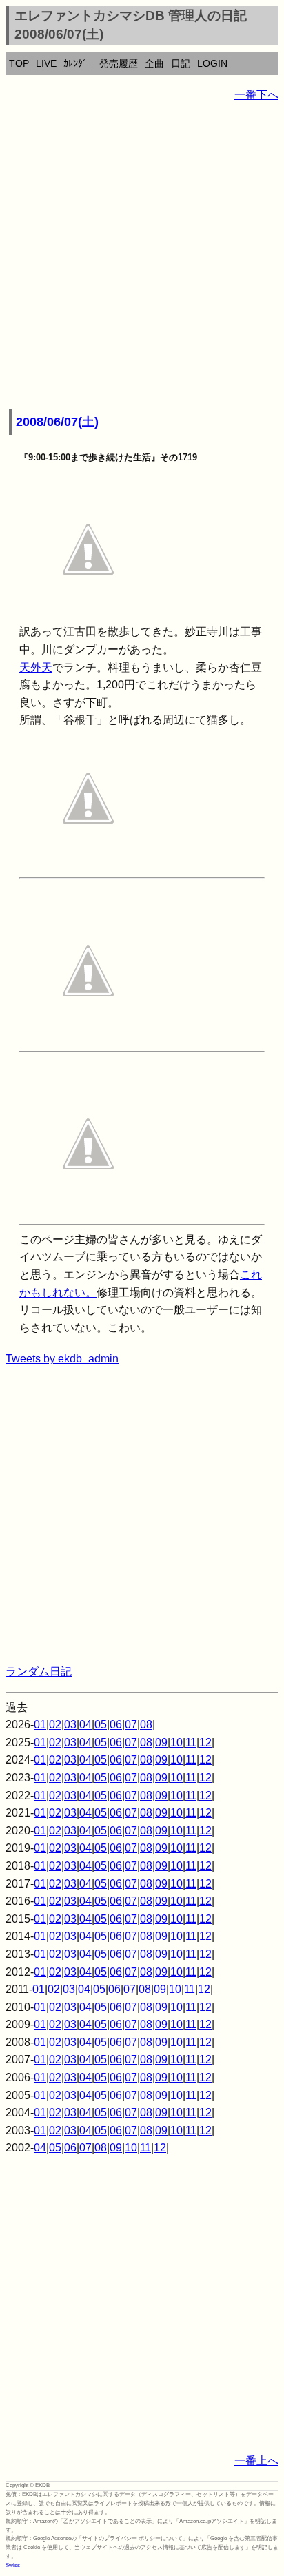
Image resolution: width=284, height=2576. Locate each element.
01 (40, 1725)
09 (161, 1742)
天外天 (36, 667)
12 (205, 1742)
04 (85, 1725)
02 (55, 1725)
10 (176, 1742)
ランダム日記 (39, 1672)
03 (70, 1725)
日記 (181, 63)
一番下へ (256, 95)
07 (131, 1725)
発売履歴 (119, 63)
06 (116, 1725)
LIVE (46, 63)
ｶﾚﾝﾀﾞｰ (78, 63)
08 (146, 1725)
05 (101, 1725)
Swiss (13, 2565)
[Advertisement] (142, 256)
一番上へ (256, 2461)
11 (191, 1742)
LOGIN (212, 63)
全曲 (154, 63)
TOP (19, 63)
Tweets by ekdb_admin (62, 1359)
